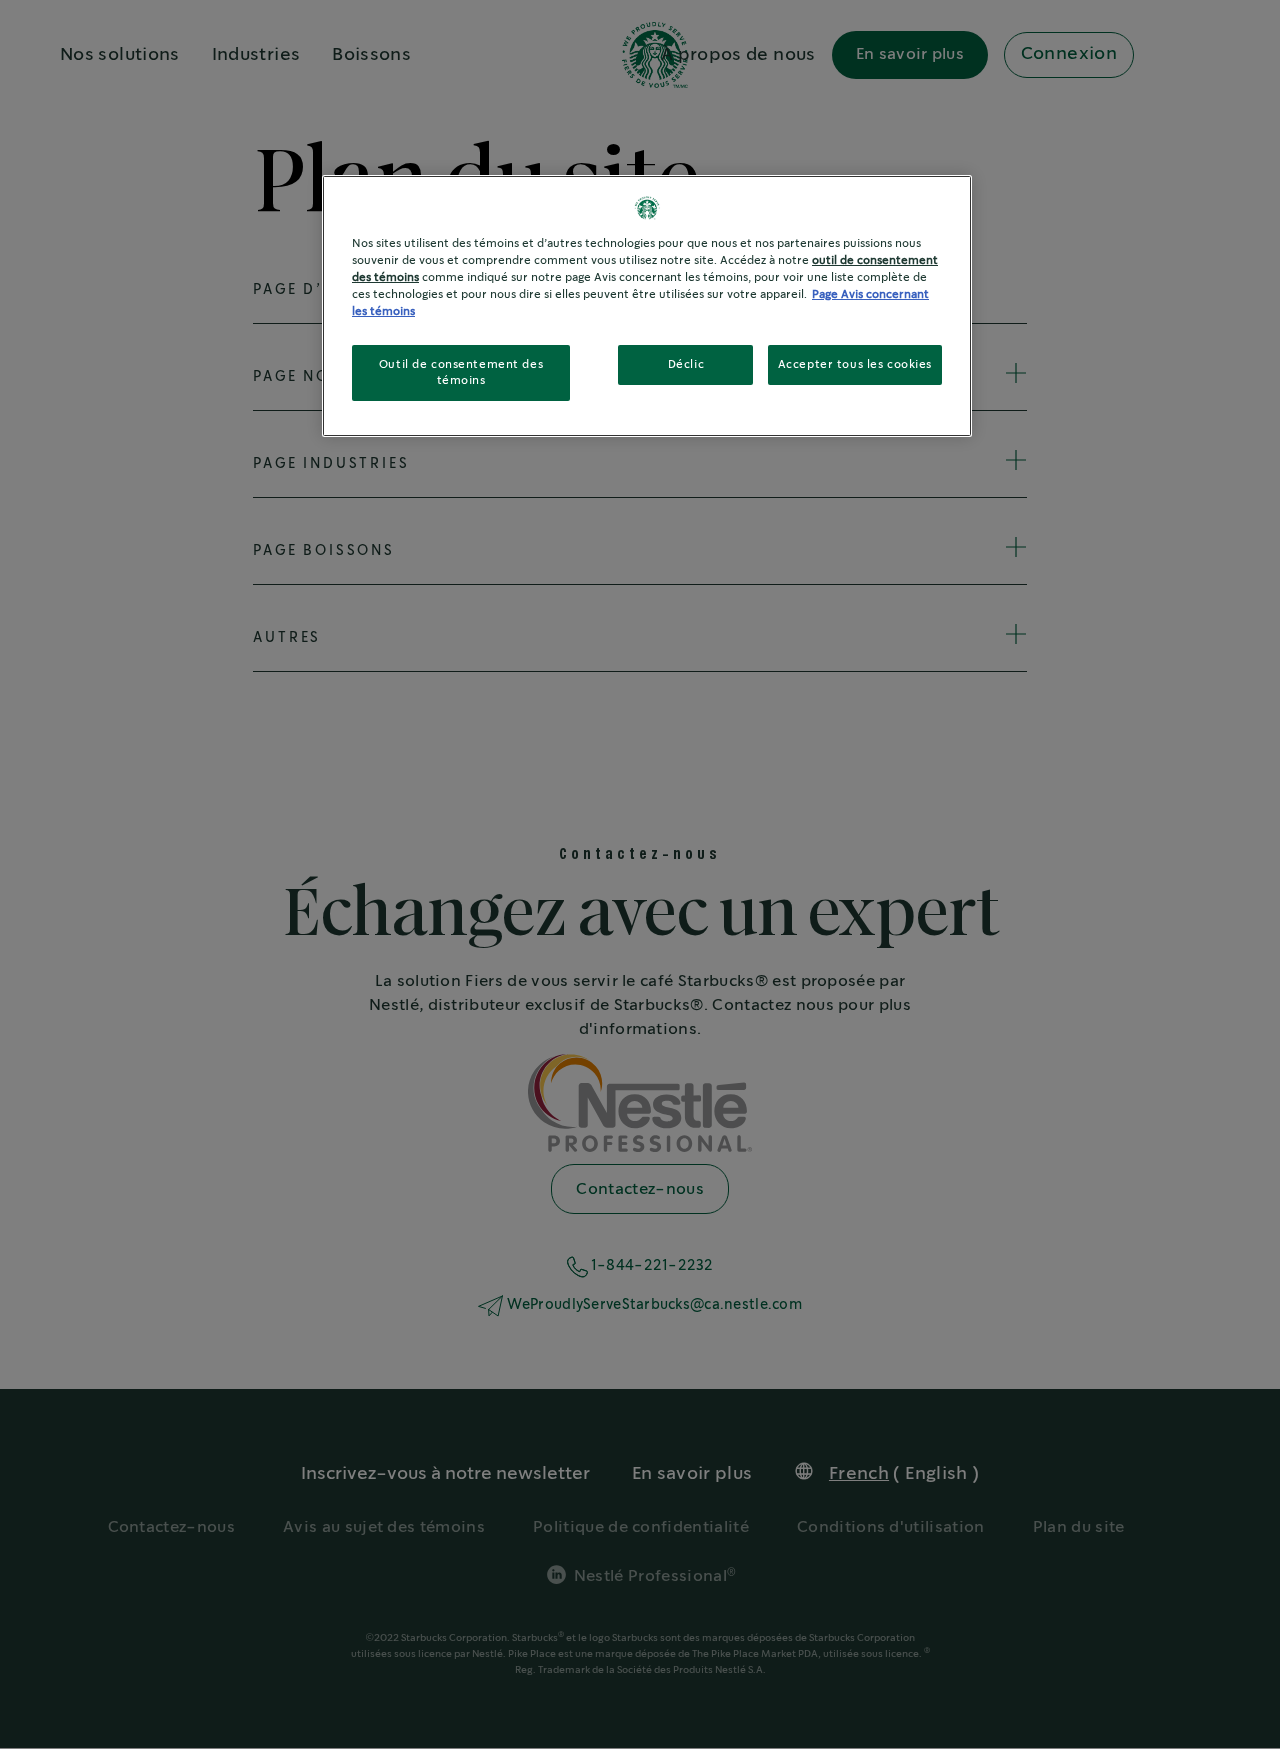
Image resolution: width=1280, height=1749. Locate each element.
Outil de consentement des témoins (461, 372)
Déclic (686, 364)
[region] (647, 306)
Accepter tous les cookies (855, 364)
